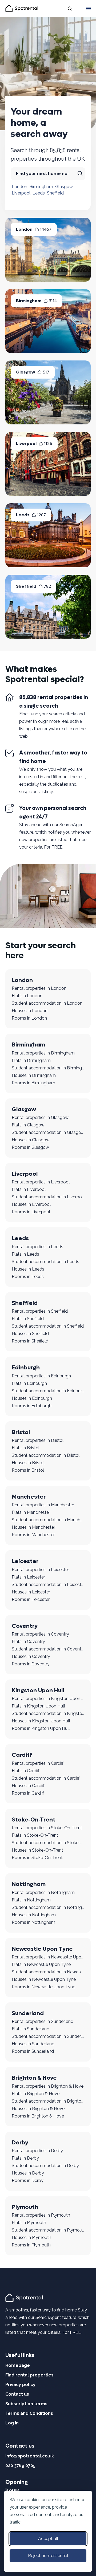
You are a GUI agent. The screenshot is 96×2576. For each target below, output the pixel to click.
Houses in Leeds (28, 1269)
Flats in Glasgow (28, 1125)
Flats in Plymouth (29, 2223)
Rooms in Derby (28, 2181)
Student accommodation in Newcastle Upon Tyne (48, 1972)
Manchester (29, 1497)
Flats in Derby (25, 2158)
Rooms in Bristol (28, 1470)
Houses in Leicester (31, 1592)
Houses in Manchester (33, 1527)
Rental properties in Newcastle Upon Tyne (48, 1957)
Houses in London (30, 1011)
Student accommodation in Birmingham (48, 1068)
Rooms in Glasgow (30, 1147)
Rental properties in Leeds (37, 1247)
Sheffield (55, 193)
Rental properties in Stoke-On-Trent (47, 1828)
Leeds (39, 193)
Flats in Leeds (25, 1254)
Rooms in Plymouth (31, 2245)
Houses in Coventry (31, 1656)
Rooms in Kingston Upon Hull (41, 1728)
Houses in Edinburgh (32, 1398)
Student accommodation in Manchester (48, 1520)
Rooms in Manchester (33, 1535)
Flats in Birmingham (31, 1060)
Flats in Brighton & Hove (36, 2094)
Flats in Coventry (28, 1642)
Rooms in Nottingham (33, 1922)
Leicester (25, 1561)
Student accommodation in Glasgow (48, 1132)
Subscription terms (26, 2404)
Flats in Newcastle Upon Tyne (41, 1964)
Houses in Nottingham (34, 1915)
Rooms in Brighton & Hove (38, 2116)
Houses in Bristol (28, 1463)
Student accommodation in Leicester (48, 1585)
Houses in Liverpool (31, 1204)
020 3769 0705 (20, 2466)
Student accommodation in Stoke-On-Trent (48, 1843)
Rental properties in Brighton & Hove (48, 2086)
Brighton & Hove (34, 2078)
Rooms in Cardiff (28, 1793)
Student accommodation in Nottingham (48, 1907)
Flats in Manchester (31, 1512)
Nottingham (29, 1884)
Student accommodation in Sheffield (48, 1326)
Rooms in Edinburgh (32, 1406)
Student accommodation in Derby (45, 2166)
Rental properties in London (39, 988)
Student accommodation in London (47, 1003)
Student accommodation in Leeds (45, 1262)
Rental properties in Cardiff (38, 1763)
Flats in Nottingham (31, 1900)
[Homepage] (25, 2298)
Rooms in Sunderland (33, 2051)
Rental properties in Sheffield (40, 1311)
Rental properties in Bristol (38, 1440)
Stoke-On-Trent (34, 1820)
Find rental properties (29, 2375)
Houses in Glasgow (31, 1140)
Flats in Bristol (26, 1448)
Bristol (21, 1432)
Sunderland (28, 2013)
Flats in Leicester (28, 1577)
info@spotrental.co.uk (30, 2456)
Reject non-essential (48, 2556)
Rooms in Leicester (31, 1599)
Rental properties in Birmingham (43, 1053)
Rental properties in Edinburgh (41, 1376)
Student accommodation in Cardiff (46, 1778)
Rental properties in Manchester (43, 1505)
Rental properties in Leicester (40, 1570)
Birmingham (41, 187)
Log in (12, 2423)
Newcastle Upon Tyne (42, 1949)
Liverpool (21, 193)
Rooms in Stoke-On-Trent (37, 1858)
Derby (20, 2143)
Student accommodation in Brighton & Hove (48, 2101)
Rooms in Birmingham (33, 1083)
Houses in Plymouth (31, 2238)
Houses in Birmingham (34, 1075)
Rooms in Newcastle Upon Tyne (43, 1987)
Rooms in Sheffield (30, 1341)
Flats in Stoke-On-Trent (35, 1835)
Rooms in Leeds (28, 1277)
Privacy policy (20, 2385)
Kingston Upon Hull (38, 1690)
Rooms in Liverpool (31, 1212)
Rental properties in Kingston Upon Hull (48, 1699)
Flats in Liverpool (29, 1189)
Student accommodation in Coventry (48, 1649)
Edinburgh (26, 1368)
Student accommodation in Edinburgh (48, 1391)
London (19, 187)
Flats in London (27, 996)
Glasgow (64, 187)
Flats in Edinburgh (29, 1383)
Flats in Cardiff (26, 1771)
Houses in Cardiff (28, 1786)
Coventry (25, 1626)
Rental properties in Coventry (40, 1634)
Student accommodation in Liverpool (48, 1197)
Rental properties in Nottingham (43, 1893)
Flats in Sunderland (31, 2029)
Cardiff (22, 1755)
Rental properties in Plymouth (41, 2215)
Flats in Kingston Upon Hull (38, 1706)
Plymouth (25, 2207)
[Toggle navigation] (88, 9)
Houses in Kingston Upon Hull (41, 1721)
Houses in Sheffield (30, 1334)
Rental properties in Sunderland (43, 2021)
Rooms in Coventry (31, 1664)
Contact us (17, 2394)
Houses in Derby (28, 2173)
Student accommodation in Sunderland (48, 2036)
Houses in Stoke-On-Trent (37, 1850)
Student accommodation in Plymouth (48, 2230)
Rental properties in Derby (37, 2151)
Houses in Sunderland (33, 2044)
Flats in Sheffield (28, 1319)
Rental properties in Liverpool (41, 1182)
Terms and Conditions (29, 2413)
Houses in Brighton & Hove (38, 2109)
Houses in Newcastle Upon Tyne (44, 1979)
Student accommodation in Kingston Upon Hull (48, 1713)
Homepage (18, 2365)
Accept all (48, 2539)
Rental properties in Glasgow (40, 1117)
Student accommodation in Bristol (46, 1455)
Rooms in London (29, 1018)
